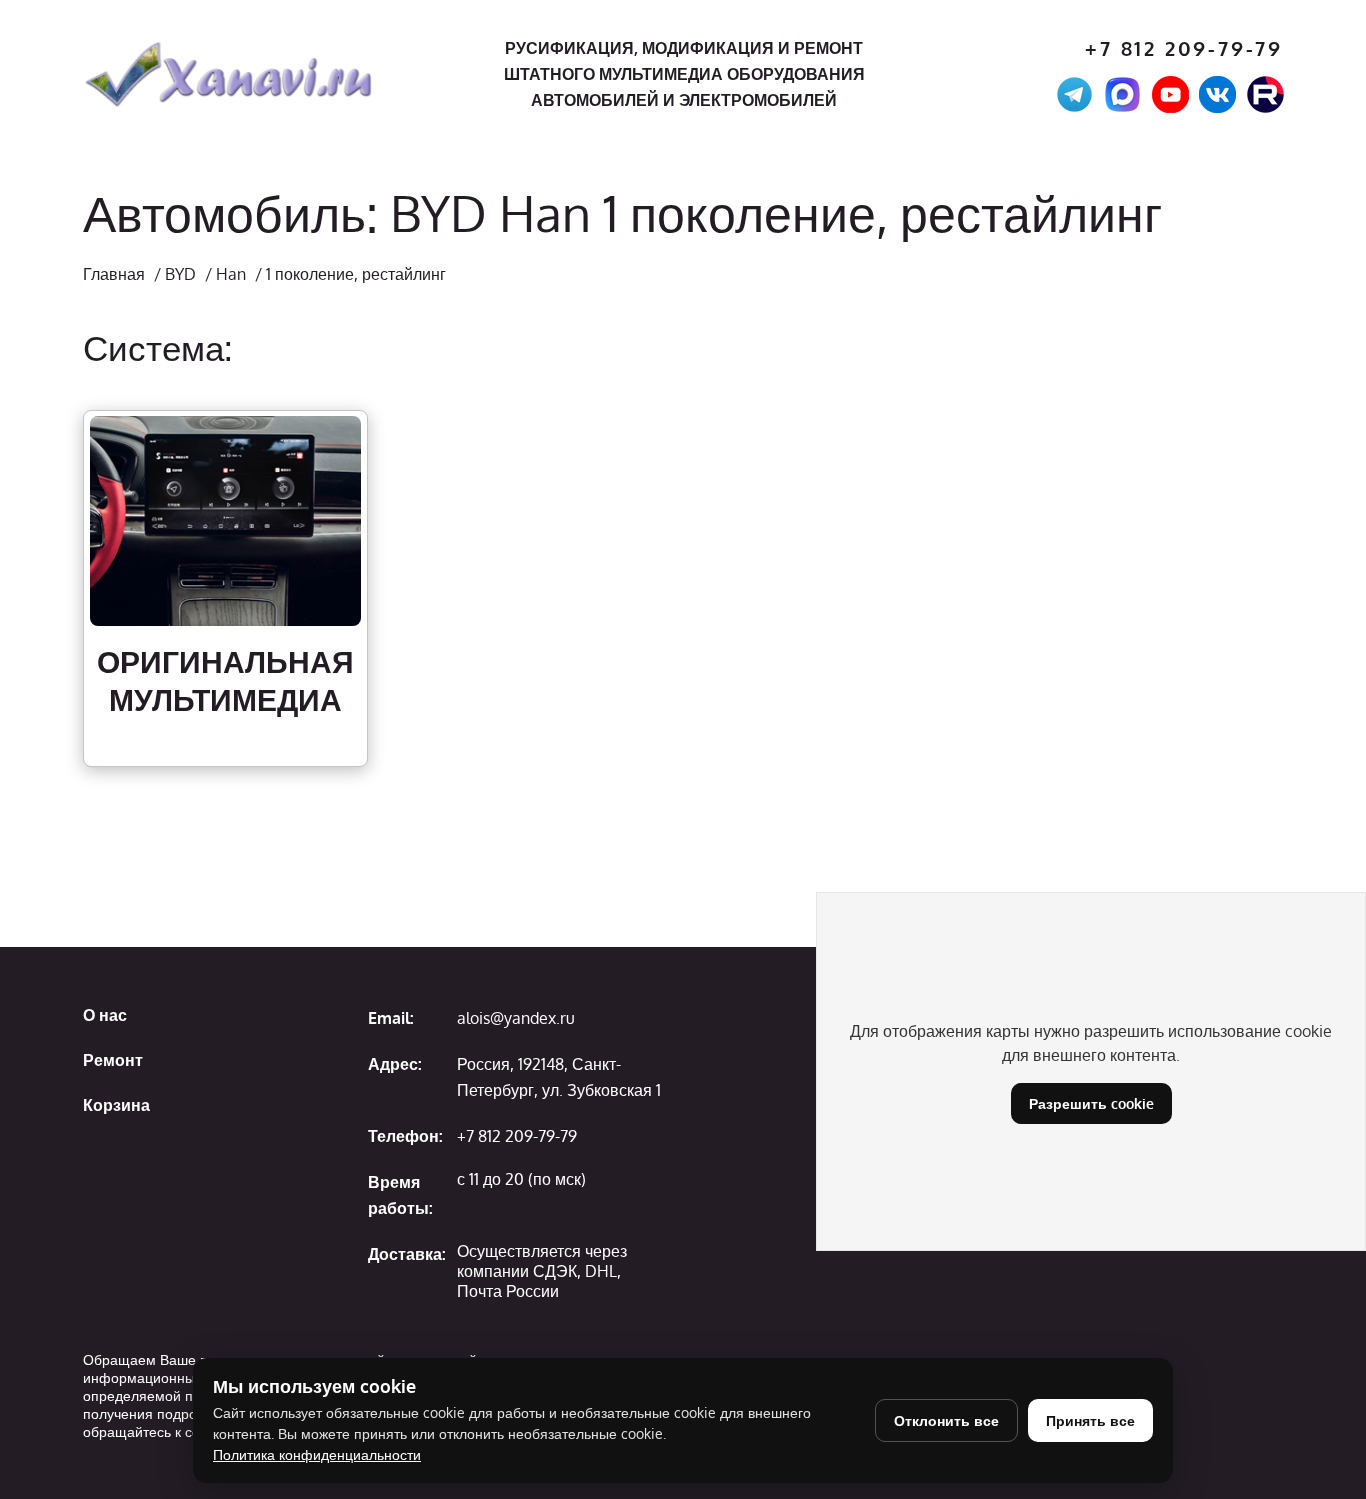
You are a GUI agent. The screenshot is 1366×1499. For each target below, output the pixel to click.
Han (231, 274)
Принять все (1090, 1420)
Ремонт (113, 1060)
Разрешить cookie (1091, 1103)
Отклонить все (946, 1420)
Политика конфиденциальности (317, 1454)
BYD (180, 274)
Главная (114, 274)
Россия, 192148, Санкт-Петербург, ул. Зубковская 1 (559, 1077)
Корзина (116, 1105)
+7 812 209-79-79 (1184, 48)
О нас (105, 1015)
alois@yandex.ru (516, 1018)
